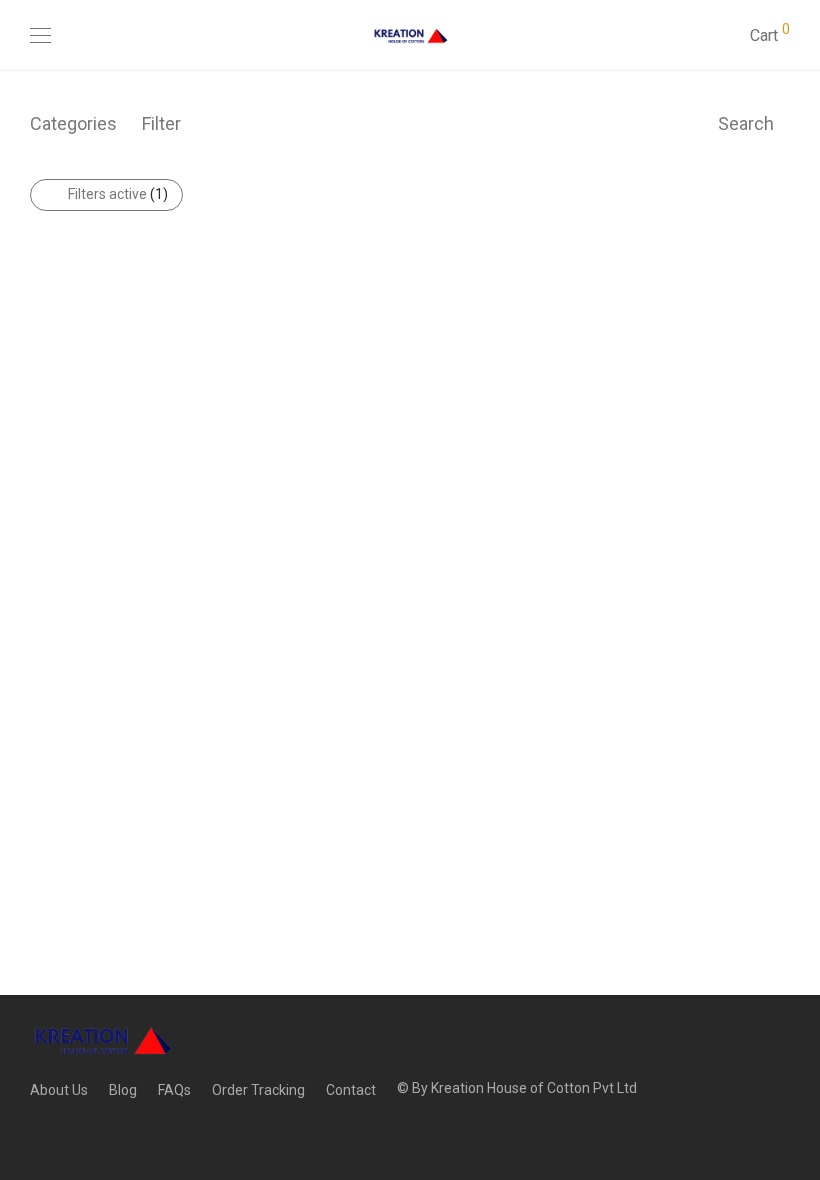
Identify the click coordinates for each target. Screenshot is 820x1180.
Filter (161, 123)
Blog (123, 1090)
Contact (351, 1090)
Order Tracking (258, 1090)
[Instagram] (67, 1134)
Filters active (118, 194)
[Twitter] (98, 1134)
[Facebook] (36, 1134)
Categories (73, 123)
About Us (59, 1090)
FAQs (174, 1090)
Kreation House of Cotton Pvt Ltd (534, 1088)
